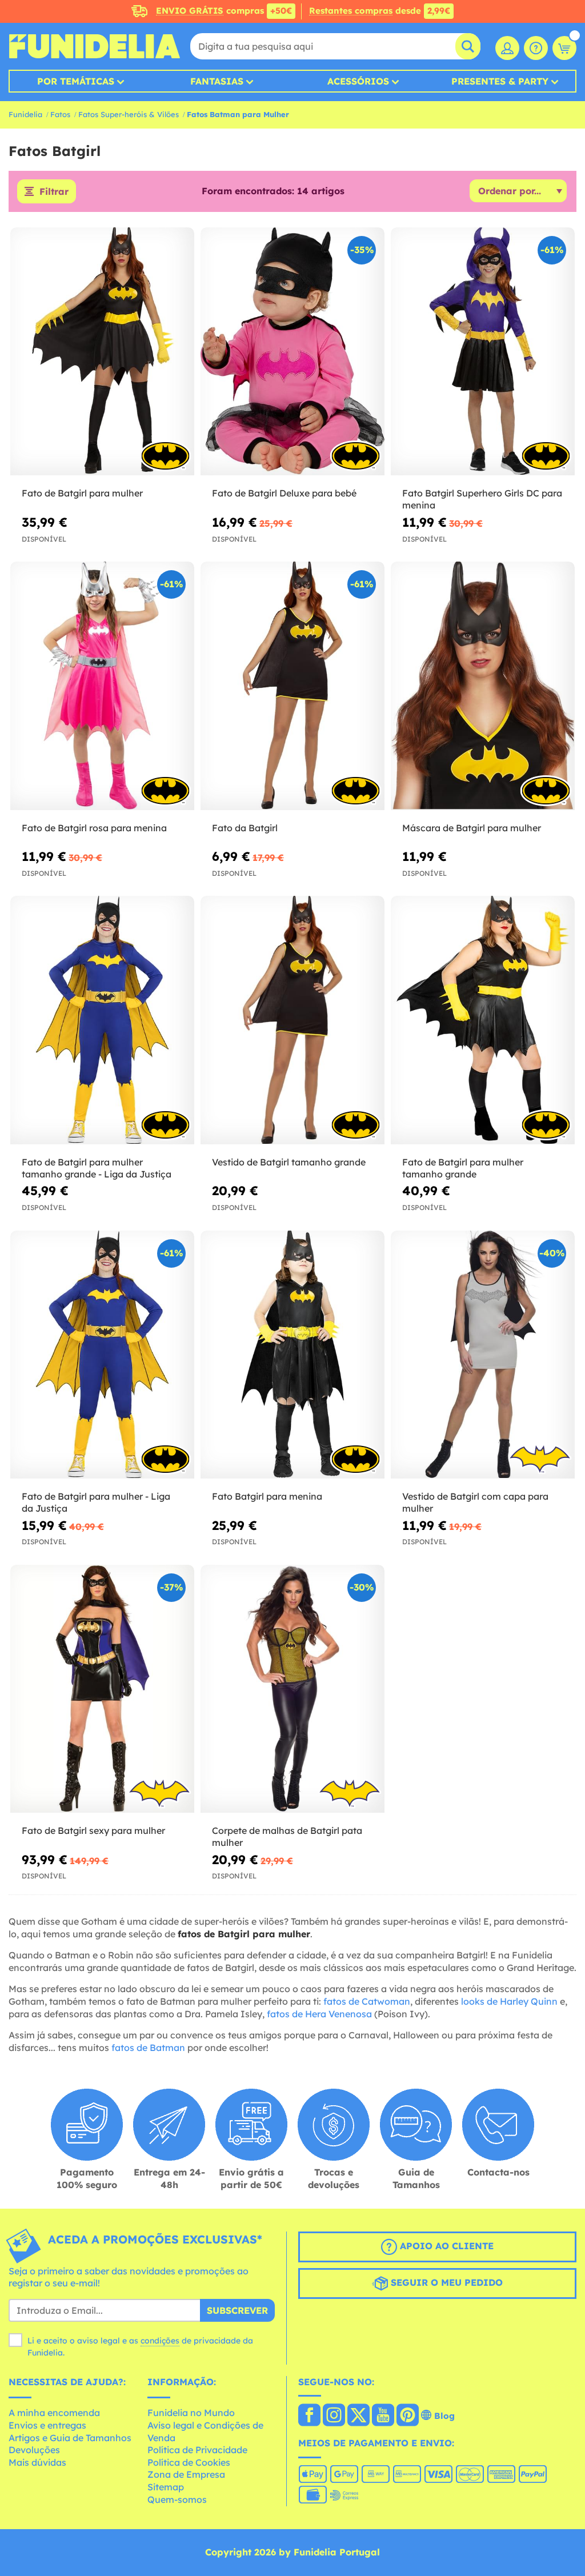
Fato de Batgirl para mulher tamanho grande (463, 1168)
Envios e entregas (47, 2425)
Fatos (60, 114)
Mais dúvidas (37, 2462)
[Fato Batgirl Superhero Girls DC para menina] (483, 352)
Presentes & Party (500, 81)
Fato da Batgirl (245, 828)
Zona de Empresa (186, 2474)
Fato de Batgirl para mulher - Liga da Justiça (96, 1502)
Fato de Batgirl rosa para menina (94, 828)
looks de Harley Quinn (509, 2001)
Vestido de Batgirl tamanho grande (289, 1162)
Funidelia (25, 114)
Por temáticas (76, 81)
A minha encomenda (54, 2413)
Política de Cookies (189, 2462)
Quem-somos (177, 2499)
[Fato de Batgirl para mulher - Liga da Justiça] (102, 1355)
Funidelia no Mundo (191, 2413)
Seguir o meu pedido (445, 2282)
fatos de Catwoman (367, 2001)
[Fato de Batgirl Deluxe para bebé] (292, 352)
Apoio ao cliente (445, 2246)
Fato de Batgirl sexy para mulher (93, 1830)
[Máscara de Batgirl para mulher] (483, 686)
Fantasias (217, 81)
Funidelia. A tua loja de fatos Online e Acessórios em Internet (94, 46)
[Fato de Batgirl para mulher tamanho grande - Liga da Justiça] (102, 1020)
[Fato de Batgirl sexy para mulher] (102, 1689)
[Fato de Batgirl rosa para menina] (102, 686)
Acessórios (358, 81)
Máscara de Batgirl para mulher (472, 828)
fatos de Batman (148, 2048)
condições (160, 2341)
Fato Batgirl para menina (267, 1496)
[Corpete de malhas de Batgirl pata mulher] (292, 1689)
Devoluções (34, 2450)
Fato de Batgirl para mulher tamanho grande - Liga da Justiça (97, 1168)
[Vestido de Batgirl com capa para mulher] (483, 1355)
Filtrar (54, 191)
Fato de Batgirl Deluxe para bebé (284, 493)
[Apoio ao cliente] (536, 48)
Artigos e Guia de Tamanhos (70, 2438)
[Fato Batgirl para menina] (292, 1355)
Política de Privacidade (197, 2450)
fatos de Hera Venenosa (319, 2014)
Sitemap (166, 2487)
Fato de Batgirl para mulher (82, 493)
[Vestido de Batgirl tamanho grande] (292, 1020)
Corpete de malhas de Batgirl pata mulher (287, 1836)
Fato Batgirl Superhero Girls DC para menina (482, 499)
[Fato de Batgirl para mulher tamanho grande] (483, 1020)
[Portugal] (309, 2416)
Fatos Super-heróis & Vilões (129, 114)
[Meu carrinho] (564, 48)
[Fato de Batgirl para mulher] (102, 352)
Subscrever (237, 2310)
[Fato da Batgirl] (292, 686)
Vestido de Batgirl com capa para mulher (475, 1502)
